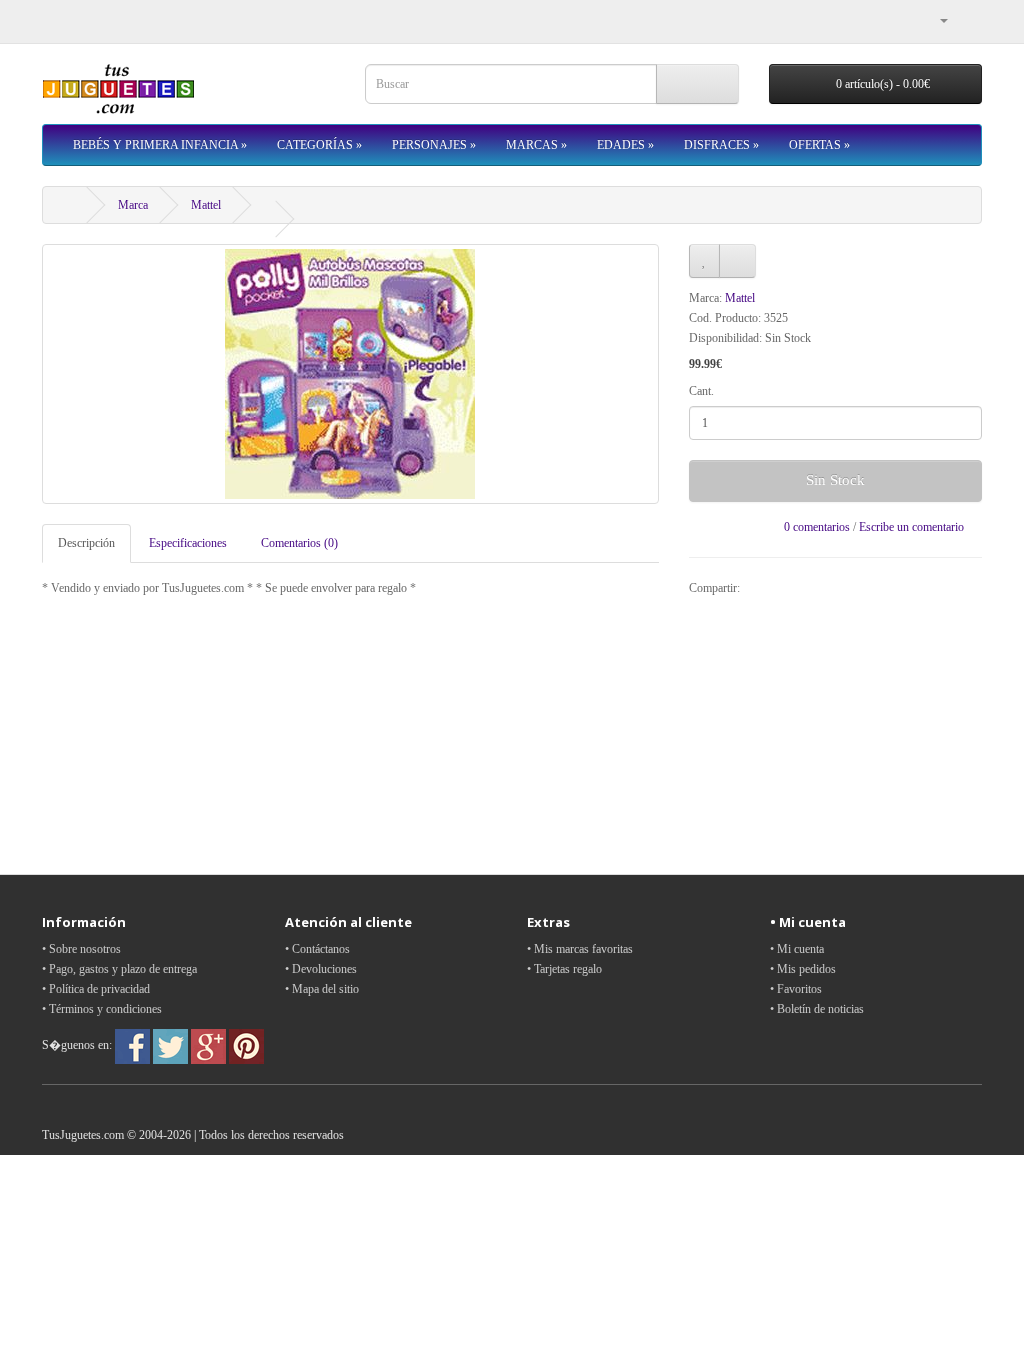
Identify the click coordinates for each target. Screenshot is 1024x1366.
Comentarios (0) (299, 543)
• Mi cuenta (797, 949)
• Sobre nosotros (81, 949)
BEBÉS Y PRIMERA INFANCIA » (160, 145)
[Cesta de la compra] (966, 20)
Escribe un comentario (911, 527)
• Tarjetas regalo (564, 969)
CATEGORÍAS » (319, 145)
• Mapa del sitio (322, 989)
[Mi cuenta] (936, 20)
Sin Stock (835, 480)
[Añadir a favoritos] (704, 261)
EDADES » (625, 145)
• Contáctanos (317, 949)
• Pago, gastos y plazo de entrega (119, 969)
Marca (133, 205)
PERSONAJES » (434, 145)
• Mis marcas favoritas (580, 949)
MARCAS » (536, 145)
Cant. (701, 391)
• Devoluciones (321, 969)
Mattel (206, 205)
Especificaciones (188, 543)
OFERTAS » (819, 145)
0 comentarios (817, 527)
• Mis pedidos (803, 969)
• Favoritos (796, 989)
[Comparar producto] (737, 261)
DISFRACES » (721, 145)
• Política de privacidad (96, 989)
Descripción (86, 543)
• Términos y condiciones (102, 1009)
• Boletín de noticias (817, 1009)
